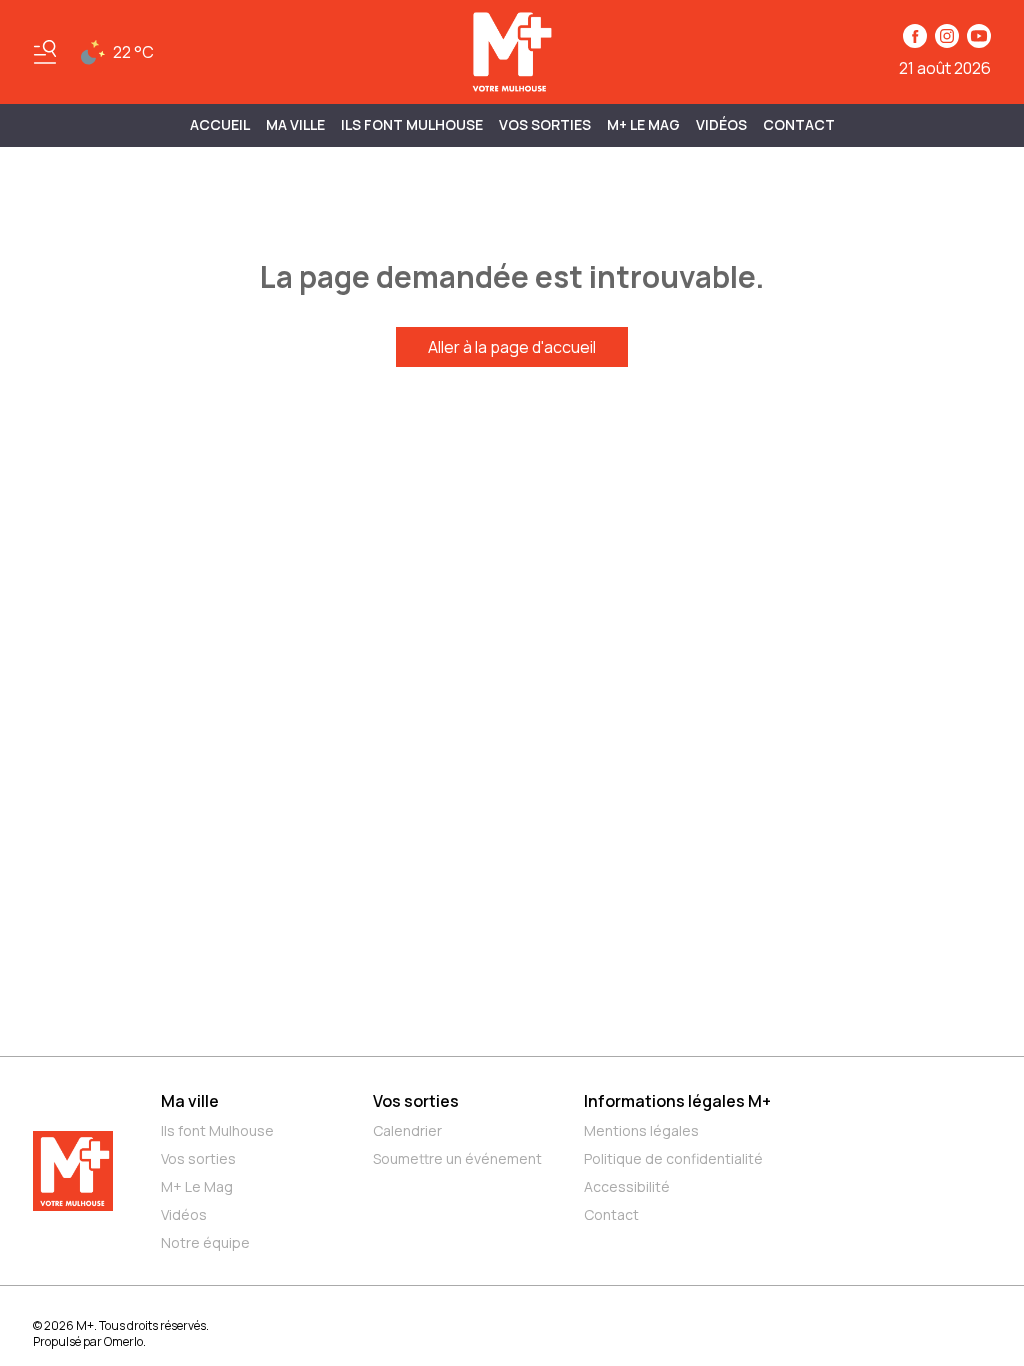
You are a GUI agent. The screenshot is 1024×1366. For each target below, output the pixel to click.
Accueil (220, 124)
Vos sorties (545, 124)
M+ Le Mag (643, 124)
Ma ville (190, 1101)
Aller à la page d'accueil (512, 347)
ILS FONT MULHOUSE (412, 124)
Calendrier (407, 1130)
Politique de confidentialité (673, 1158)
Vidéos (721, 124)
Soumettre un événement (457, 1158)
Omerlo (123, 1341)
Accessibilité (627, 1186)
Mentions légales (641, 1130)
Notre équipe (205, 1242)
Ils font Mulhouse (217, 1130)
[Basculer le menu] (45, 52)
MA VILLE (295, 124)
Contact (799, 124)
